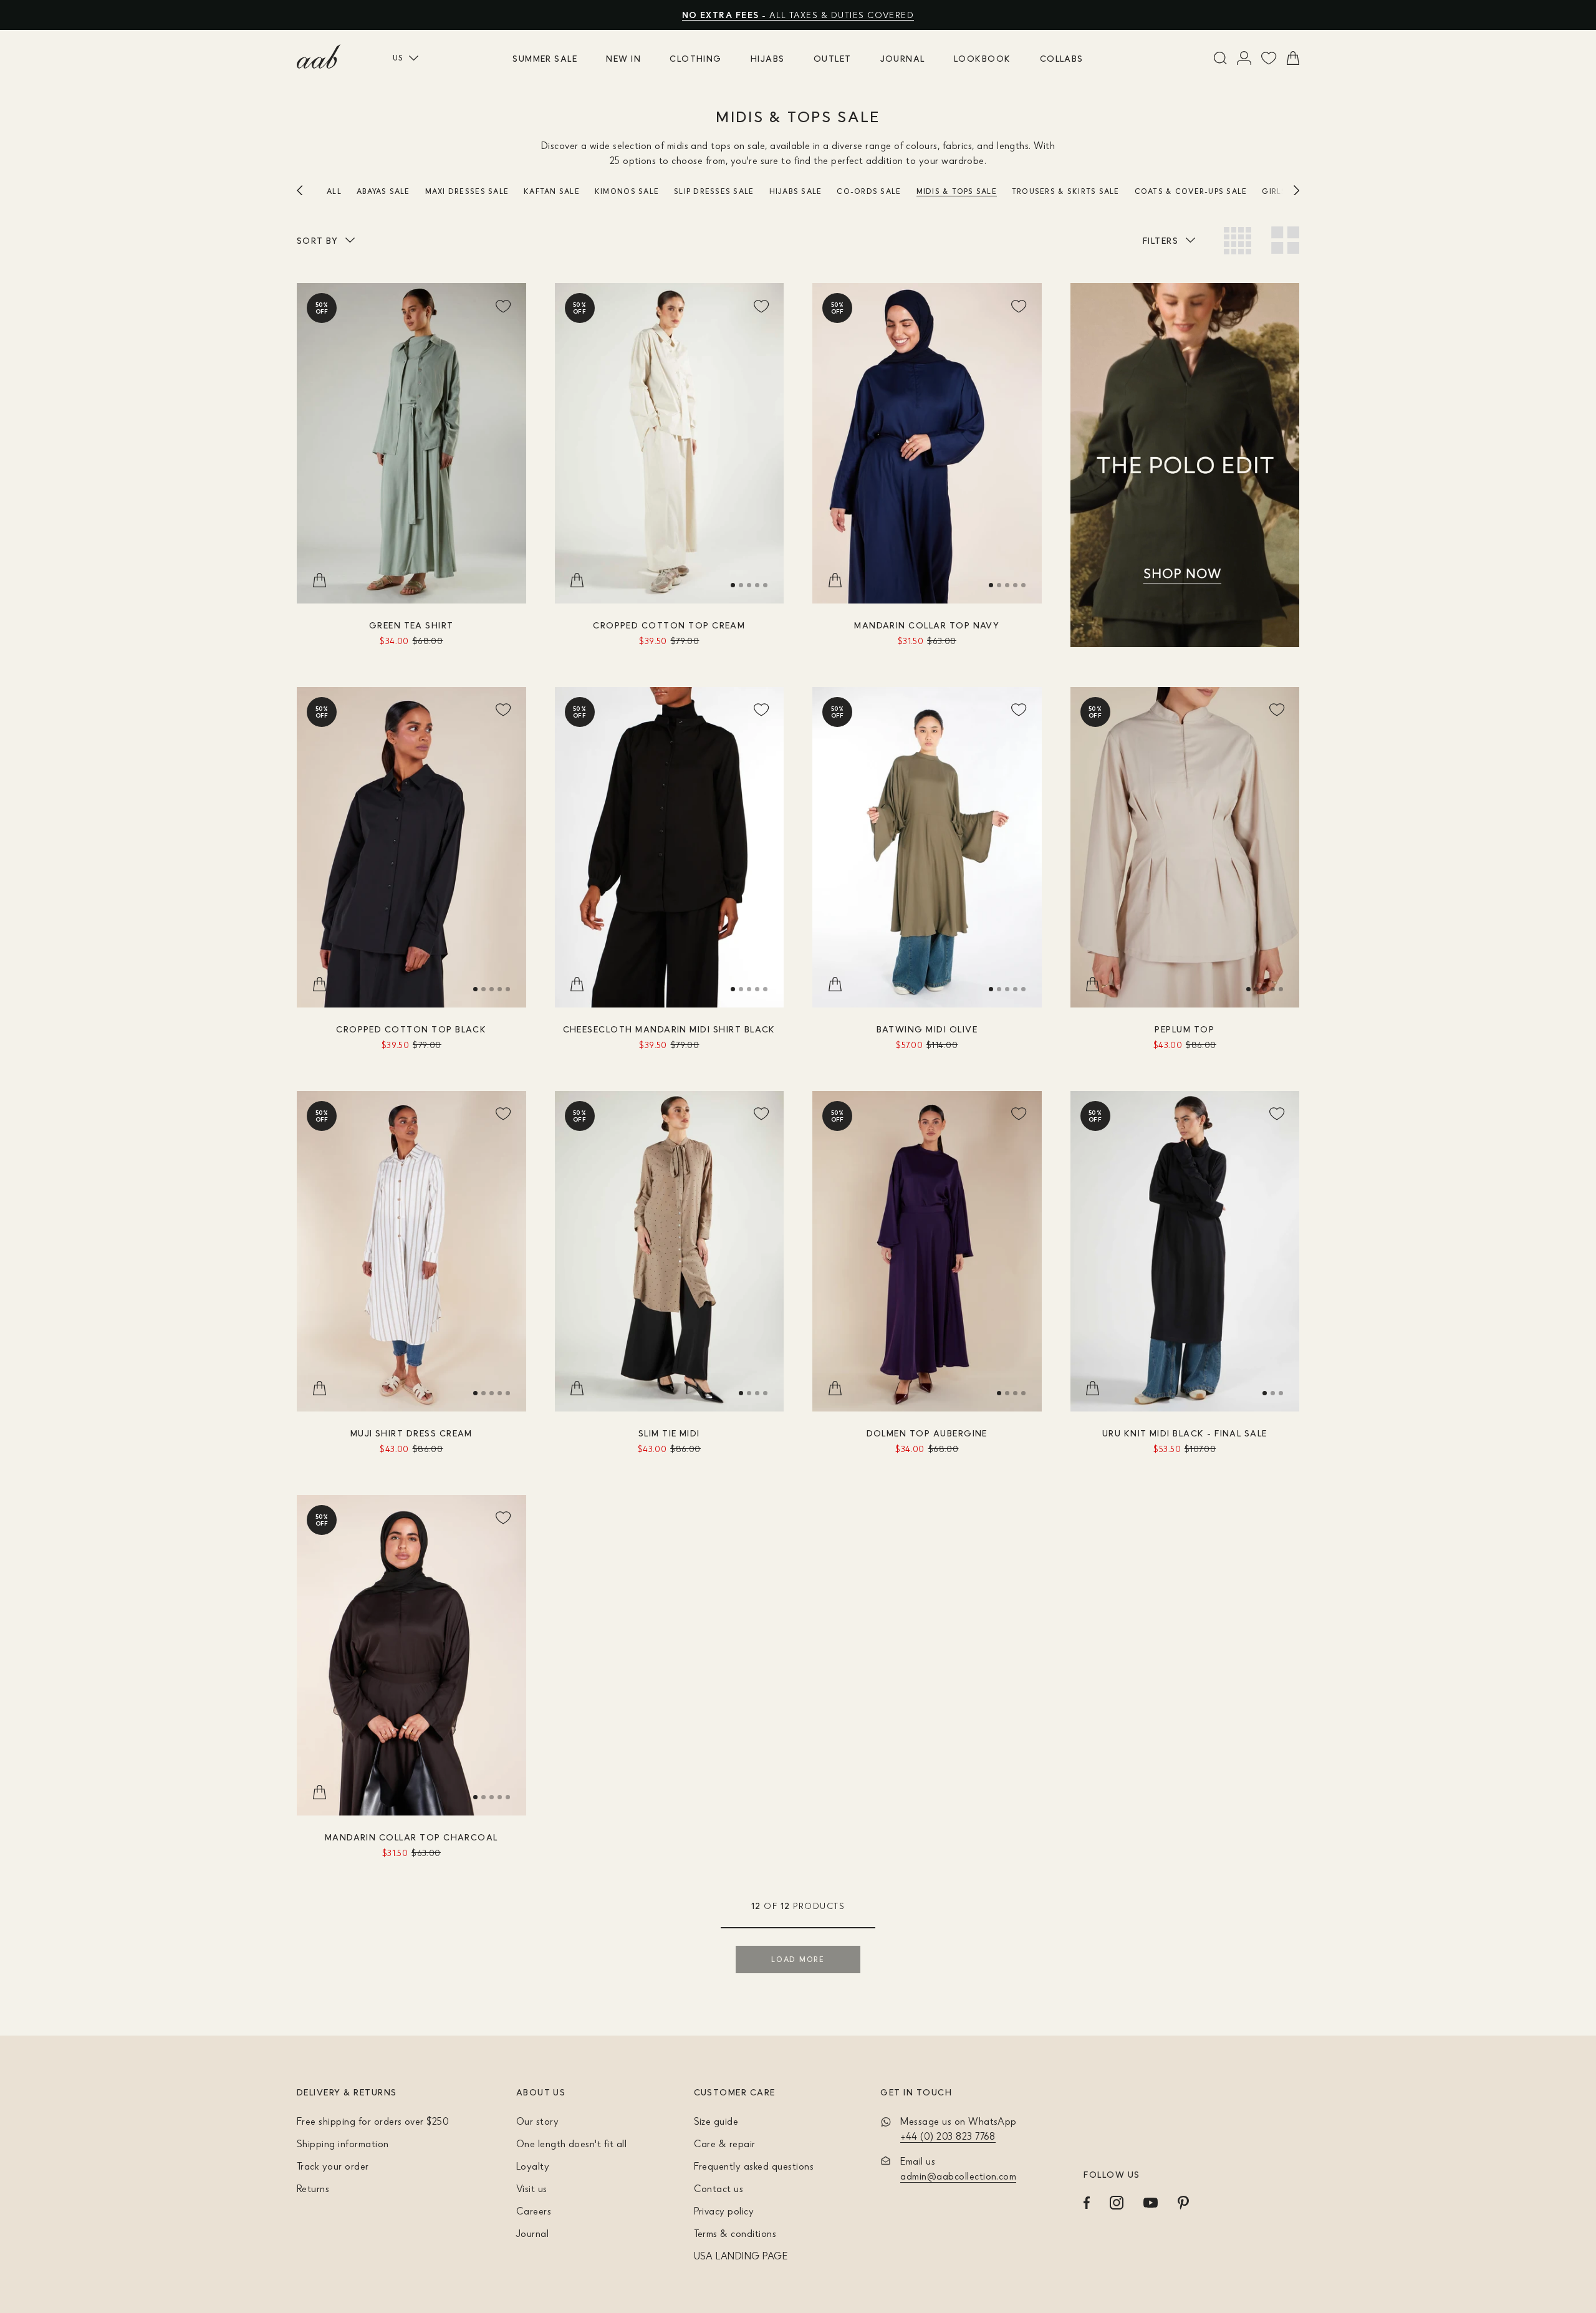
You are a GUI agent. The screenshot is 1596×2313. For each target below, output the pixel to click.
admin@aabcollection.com (958, 2176)
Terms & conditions (735, 2233)
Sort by (317, 240)
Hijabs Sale (796, 191)
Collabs (1062, 58)
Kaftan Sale (552, 191)
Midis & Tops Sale (957, 191)
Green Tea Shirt (411, 625)
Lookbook (983, 58)
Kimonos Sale (627, 191)
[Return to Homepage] (319, 57)
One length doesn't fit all (571, 2143)
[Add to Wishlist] (504, 305)
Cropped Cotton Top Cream (669, 625)
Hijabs (768, 58)
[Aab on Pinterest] (1183, 2203)
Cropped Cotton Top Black (411, 1029)
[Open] (1244, 58)
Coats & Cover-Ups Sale (1191, 191)
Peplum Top (1185, 1029)
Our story (537, 2121)
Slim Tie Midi (669, 1433)
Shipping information (343, 2143)
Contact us (719, 2188)
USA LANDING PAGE (741, 2256)
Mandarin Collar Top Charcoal (411, 1837)
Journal (903, 58)
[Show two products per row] (1285, 240)
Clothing (696, 58)
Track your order (333, 2166)
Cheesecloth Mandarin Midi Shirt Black (669, 1029)
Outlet (833, 58)
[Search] (1220, 58)
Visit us (532, 2188)
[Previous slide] (312, 190)
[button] (733, 585)
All (334, 191)
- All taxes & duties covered (798, 15)
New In (623, 58)
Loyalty (533, 2166)
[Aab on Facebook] (1087, 2203)
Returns (313, 2188)
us (398, 58)
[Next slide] (1284, 190)
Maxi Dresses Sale (467, 191)
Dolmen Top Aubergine (927, 1433)
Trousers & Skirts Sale (1066, 191)
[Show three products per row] (1238, 241)
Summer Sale (545, 58)
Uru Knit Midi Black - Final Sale (1185, 1433)
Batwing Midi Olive (927, 1029)
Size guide (716, 2121)
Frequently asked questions (754, 2166)
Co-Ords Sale (869, 191)
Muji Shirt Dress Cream (411, 1433)
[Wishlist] (1269, 58)
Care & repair (725, 2143)
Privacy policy (724, 2211)
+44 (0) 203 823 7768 (948, 2136)
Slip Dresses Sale (714, 191)
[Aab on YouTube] (1151, 2203)
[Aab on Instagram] (1117, 2203)
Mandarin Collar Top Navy (927, 625)
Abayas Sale (383, 191)
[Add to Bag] (319, 581)
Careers (534, 2211)
